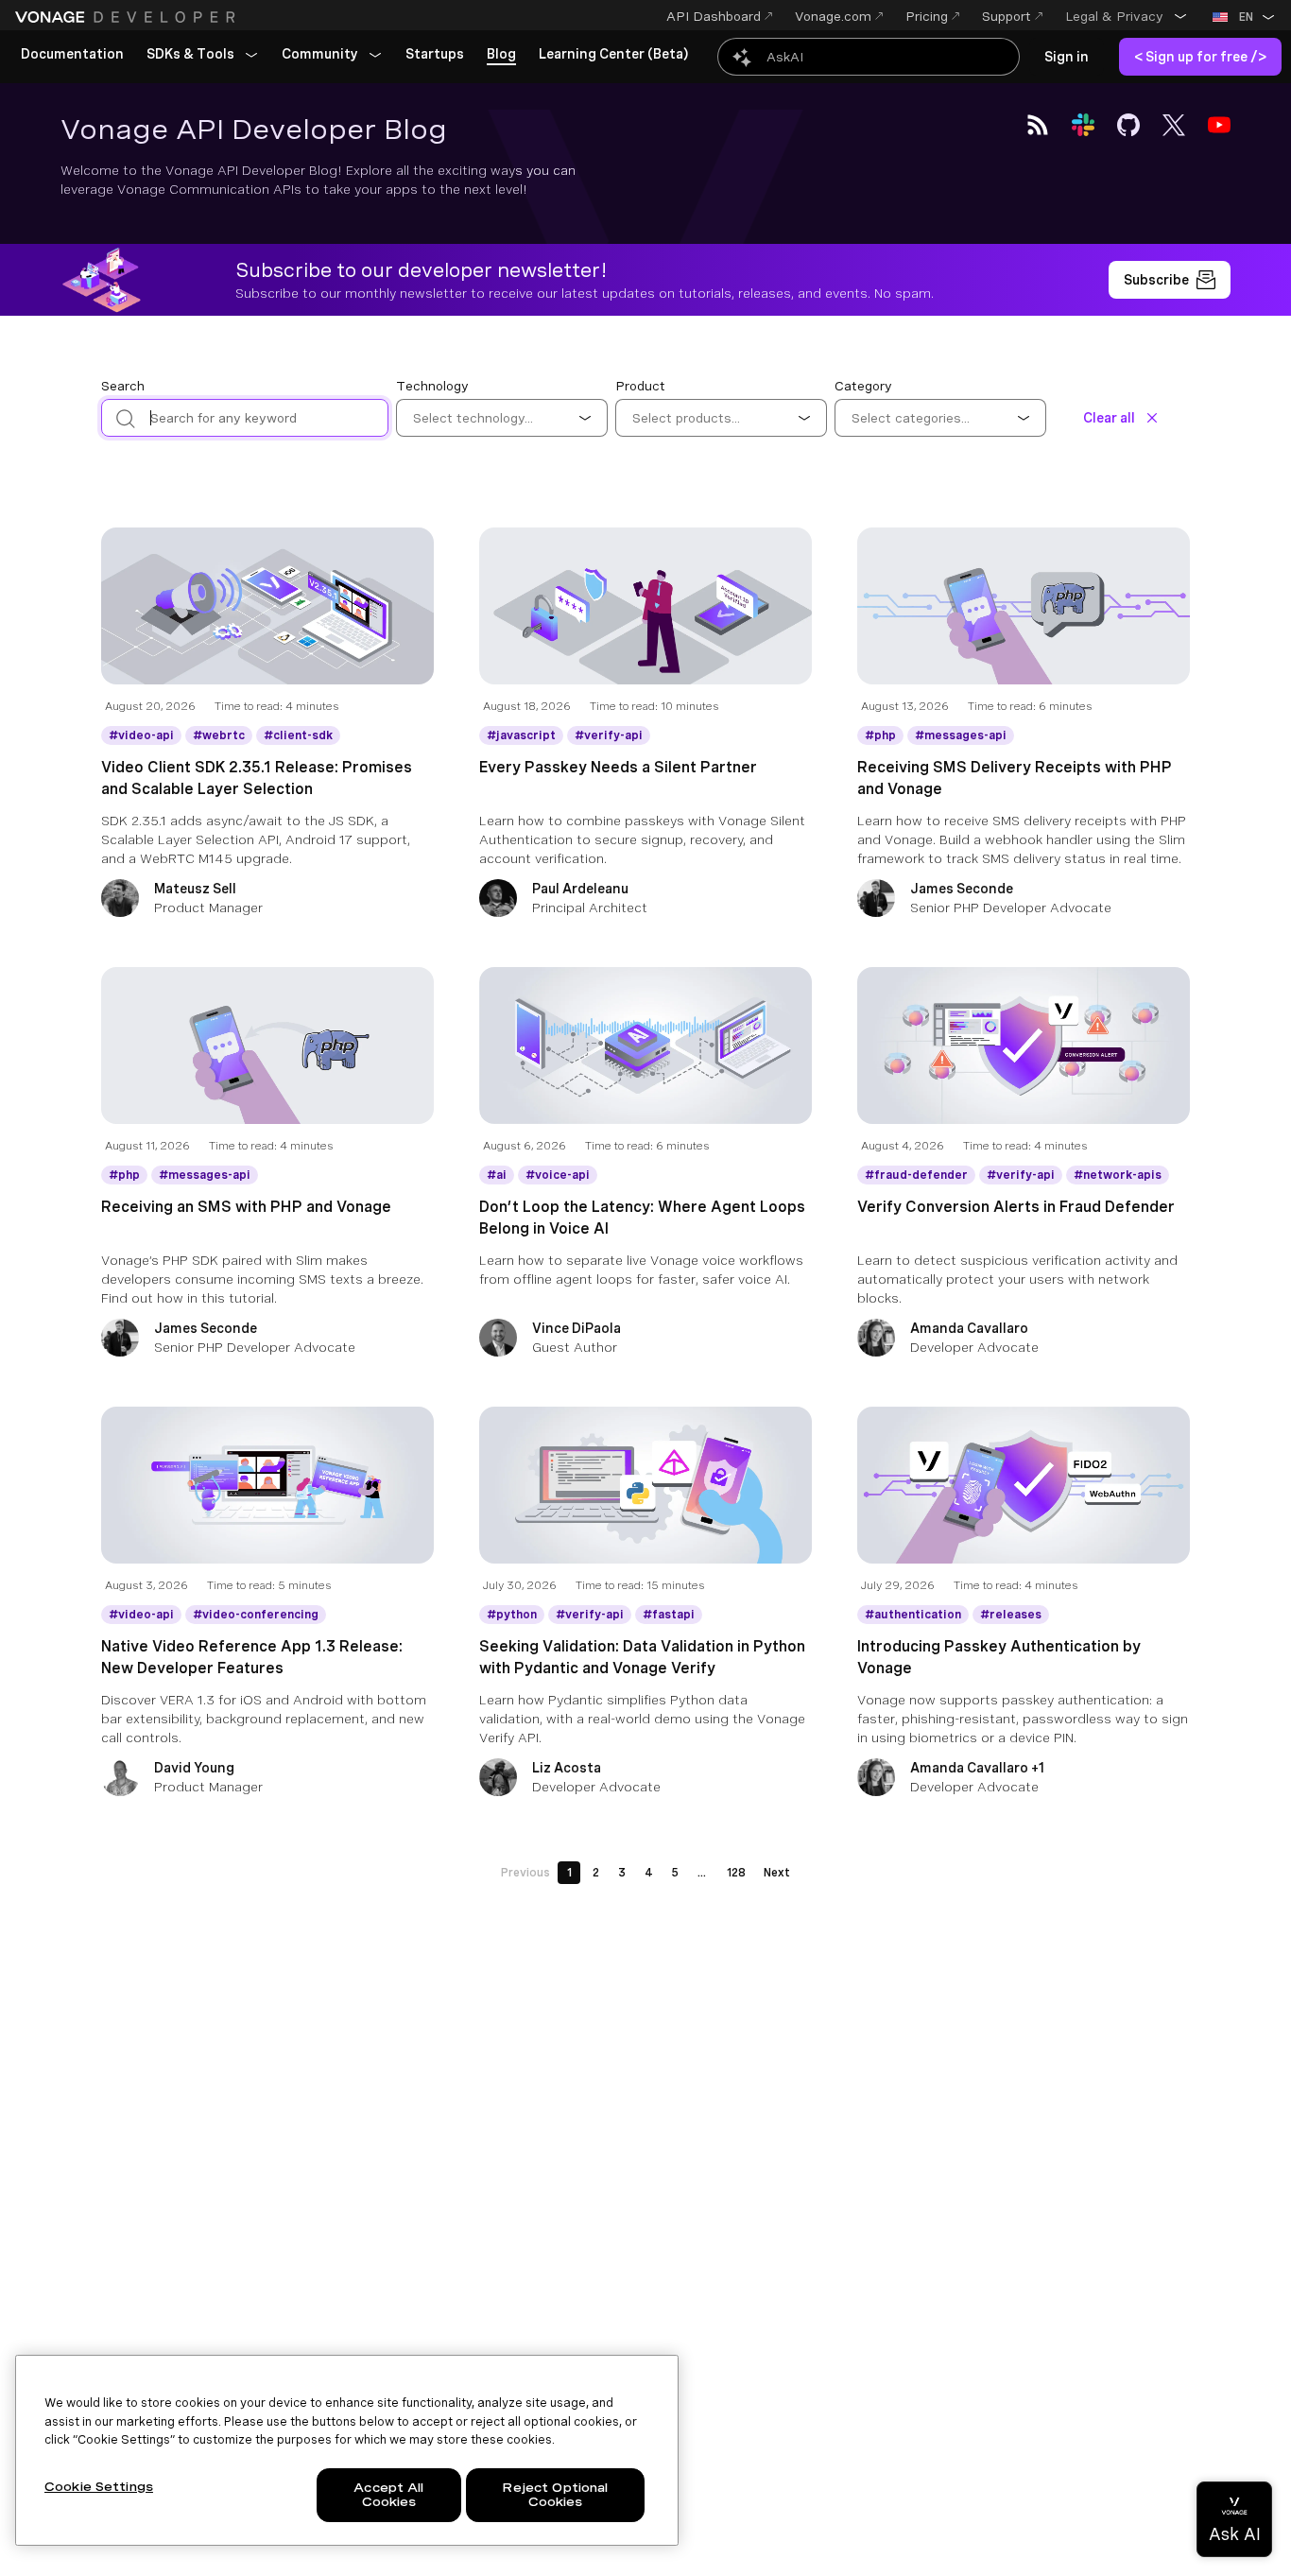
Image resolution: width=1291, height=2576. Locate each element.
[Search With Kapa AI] (869, 57)
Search (123, 386)
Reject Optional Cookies (555, 2495)
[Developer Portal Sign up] (1170, 280)
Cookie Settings (99, 2487)
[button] (1127, 16)
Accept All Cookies (388, 2495)
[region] (347, 2450)
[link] (72, 55)
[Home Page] (128, 17)
